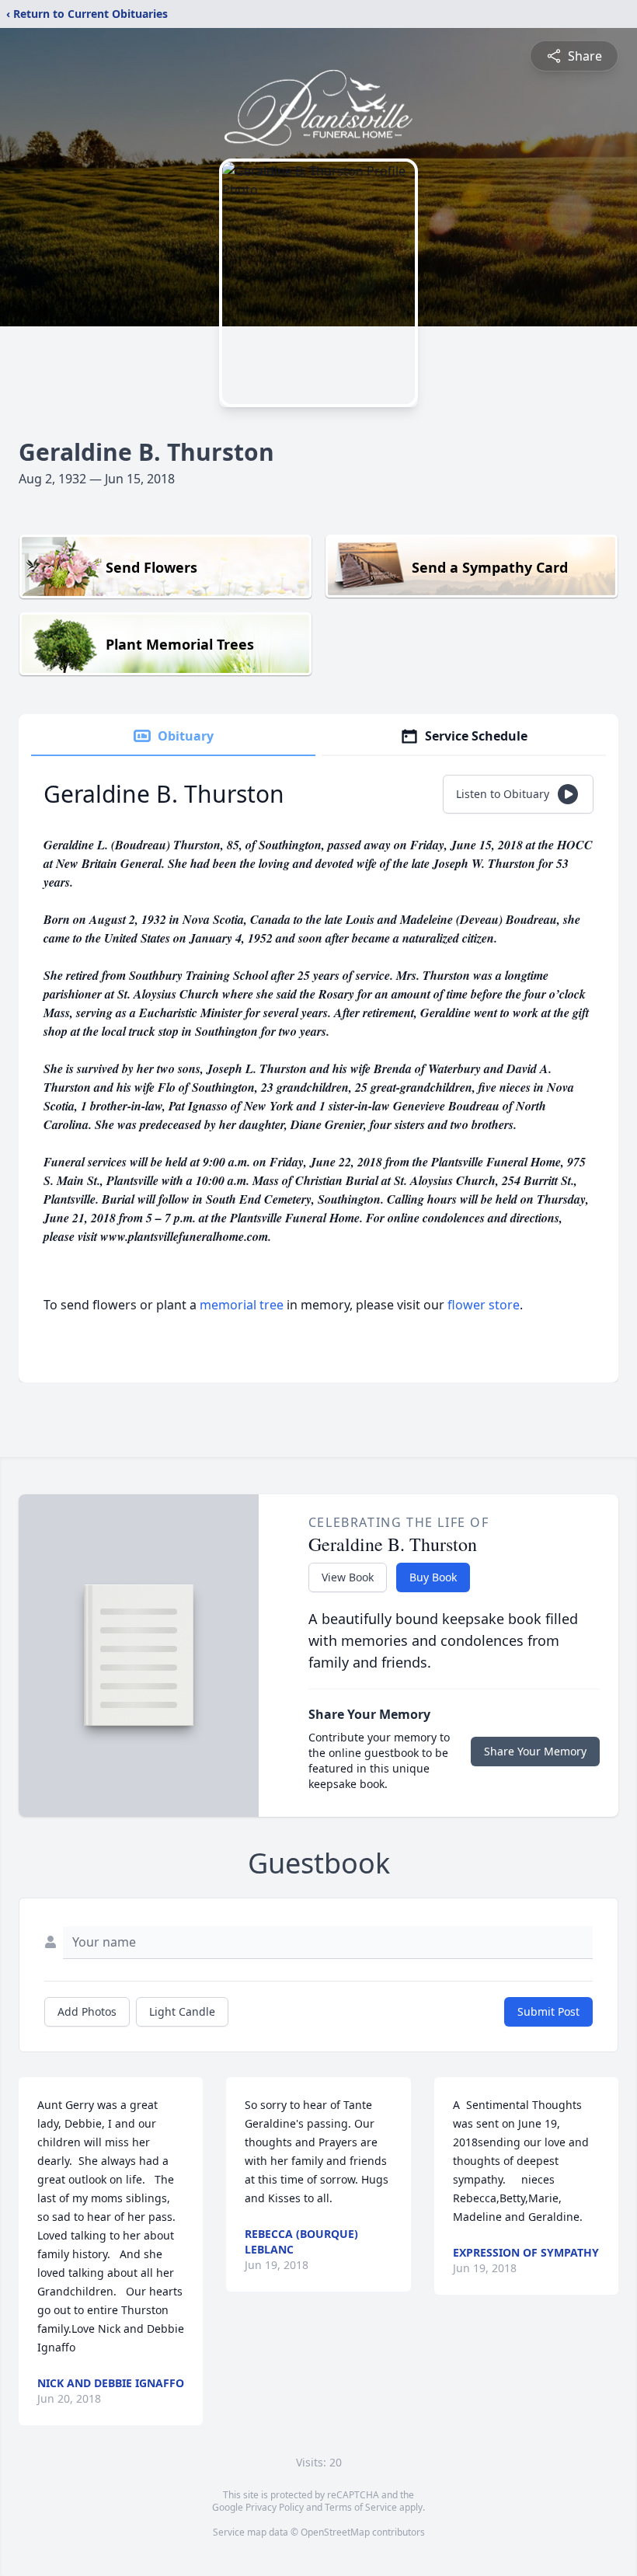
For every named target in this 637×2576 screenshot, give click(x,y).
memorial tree (242, 1305)
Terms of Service (361, 2507)
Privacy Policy (275, 2507)
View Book (348, 1577)
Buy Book (433, 1577)
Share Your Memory (535, 1751)
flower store (484, 1305)
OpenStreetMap (335, 2532)
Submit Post (548, 2011)
